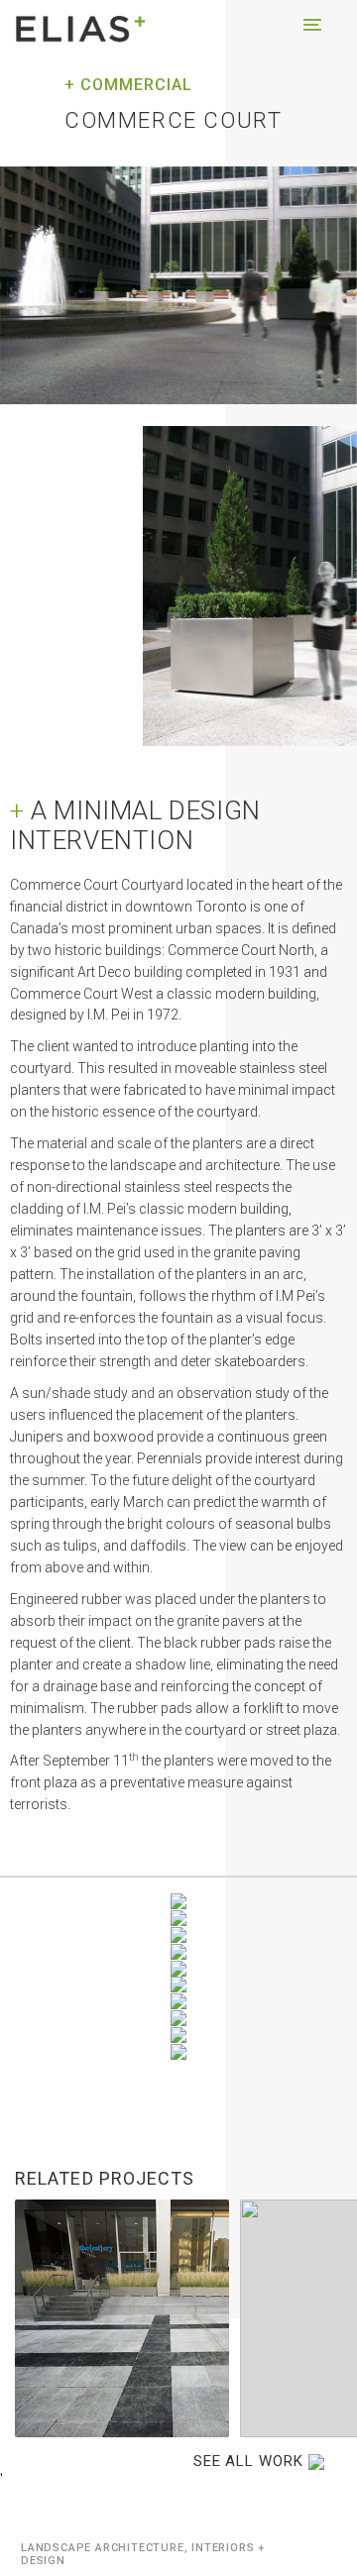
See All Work (251, 2461)
